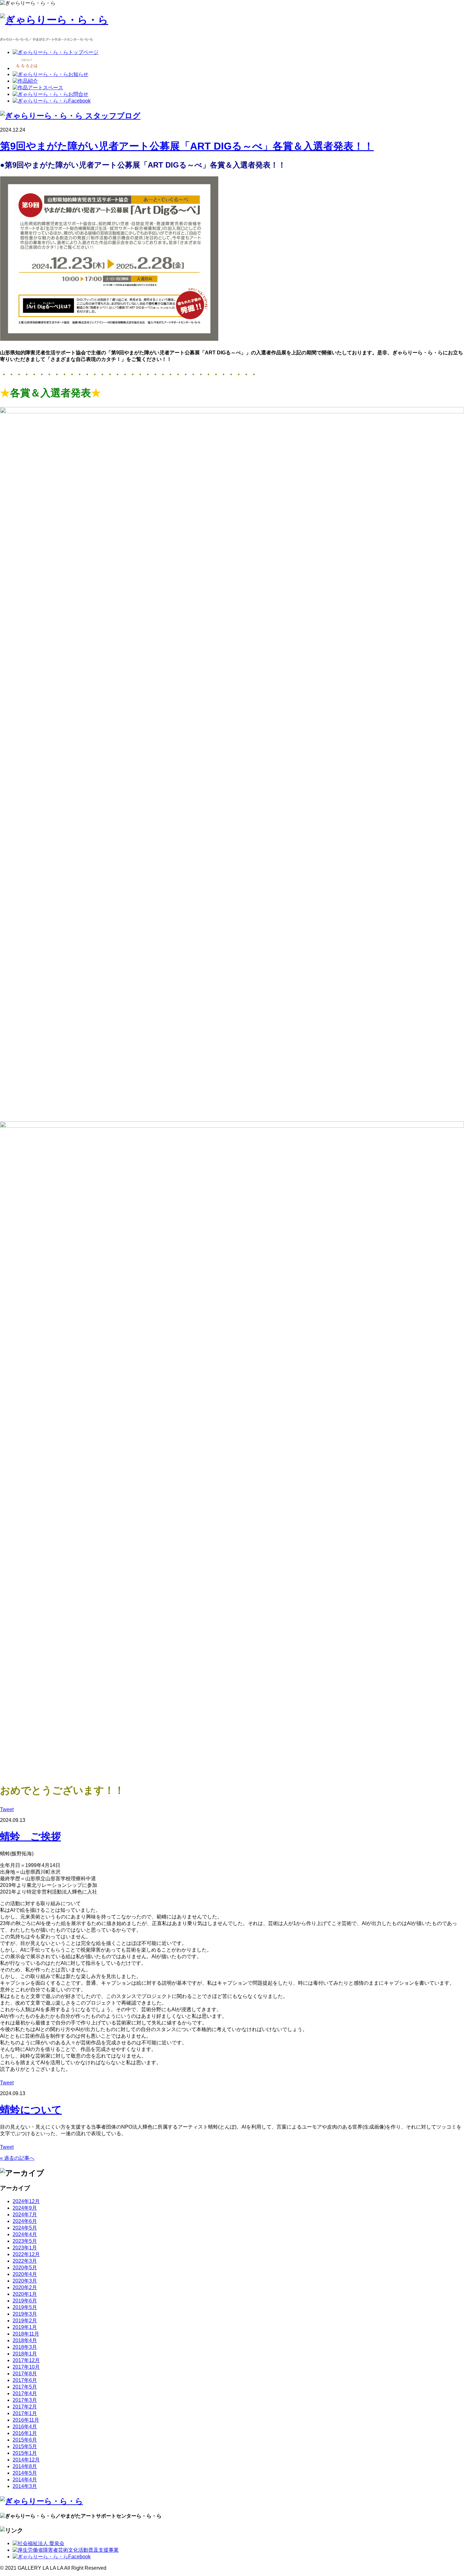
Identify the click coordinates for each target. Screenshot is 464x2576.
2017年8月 (25, 2374)
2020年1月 (25, 2294)
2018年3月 (25, 2347)
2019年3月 (25, 2314)
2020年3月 (25, 2281)
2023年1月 (25, 2248)
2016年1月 (25, 2433)
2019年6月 (25, 2301)
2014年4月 (25, 2480)
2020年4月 (25, 2274)
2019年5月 (25, 2307)
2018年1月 (25, 2354)
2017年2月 (25, 2407)
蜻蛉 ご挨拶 (30, 1836)
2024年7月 (25, 2215)
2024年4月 (25, 2234)
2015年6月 (25, 2440)
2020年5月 (25, 2268)
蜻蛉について (31, 2110)
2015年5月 (25, 2446)
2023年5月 (25, 2241)
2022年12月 (26, 2254)
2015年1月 (25, 2453)
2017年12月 (26, 2360)
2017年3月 (25, 2400)
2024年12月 (26, 2201)
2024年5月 (25, 2228)
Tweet (7, 1809)
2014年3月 (25, 2486)
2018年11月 (26, 2334)
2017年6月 (25, 2380)
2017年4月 (25, 2393)
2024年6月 (25, 2221)
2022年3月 (25, 2261)
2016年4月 (25, 2427)
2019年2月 (25, 2321)
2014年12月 (26, 2460)
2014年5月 (25, 2473)
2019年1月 (25, 2327)
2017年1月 (25, 2413)
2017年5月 (25, 2387)
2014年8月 (25, 2466)
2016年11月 (26, 2420)
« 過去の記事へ (17, 2158)
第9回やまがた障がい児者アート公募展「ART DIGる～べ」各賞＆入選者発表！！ (187, 146)
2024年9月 (25, 2208)
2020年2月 (25, 2287)
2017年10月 (26, 2367)
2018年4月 (25, 2340)
